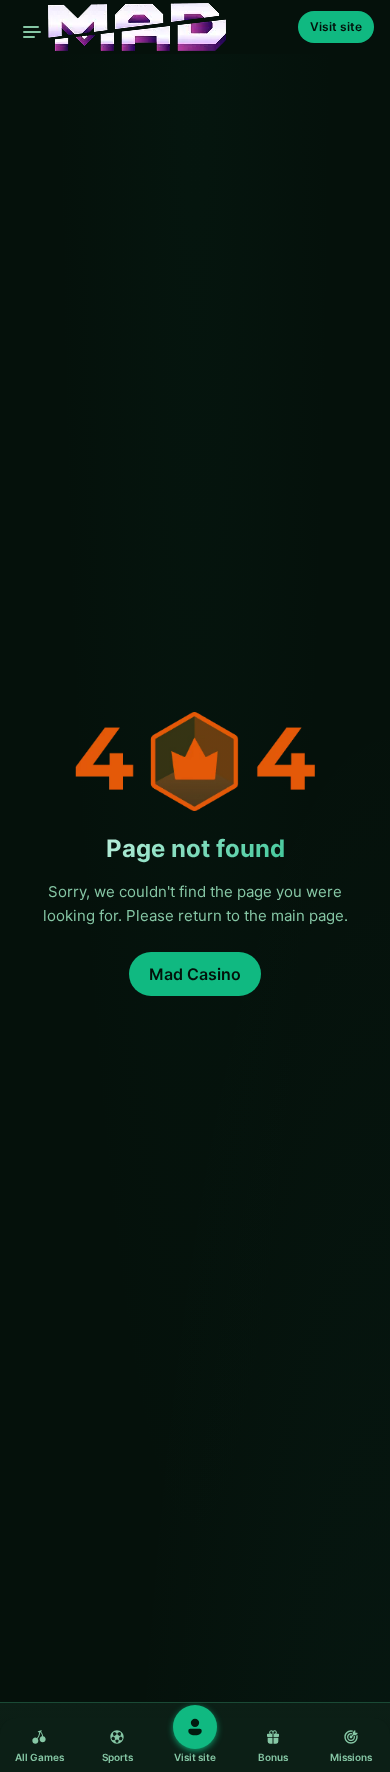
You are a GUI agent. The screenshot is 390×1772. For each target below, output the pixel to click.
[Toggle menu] (32, 32)
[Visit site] (195, 1727)
